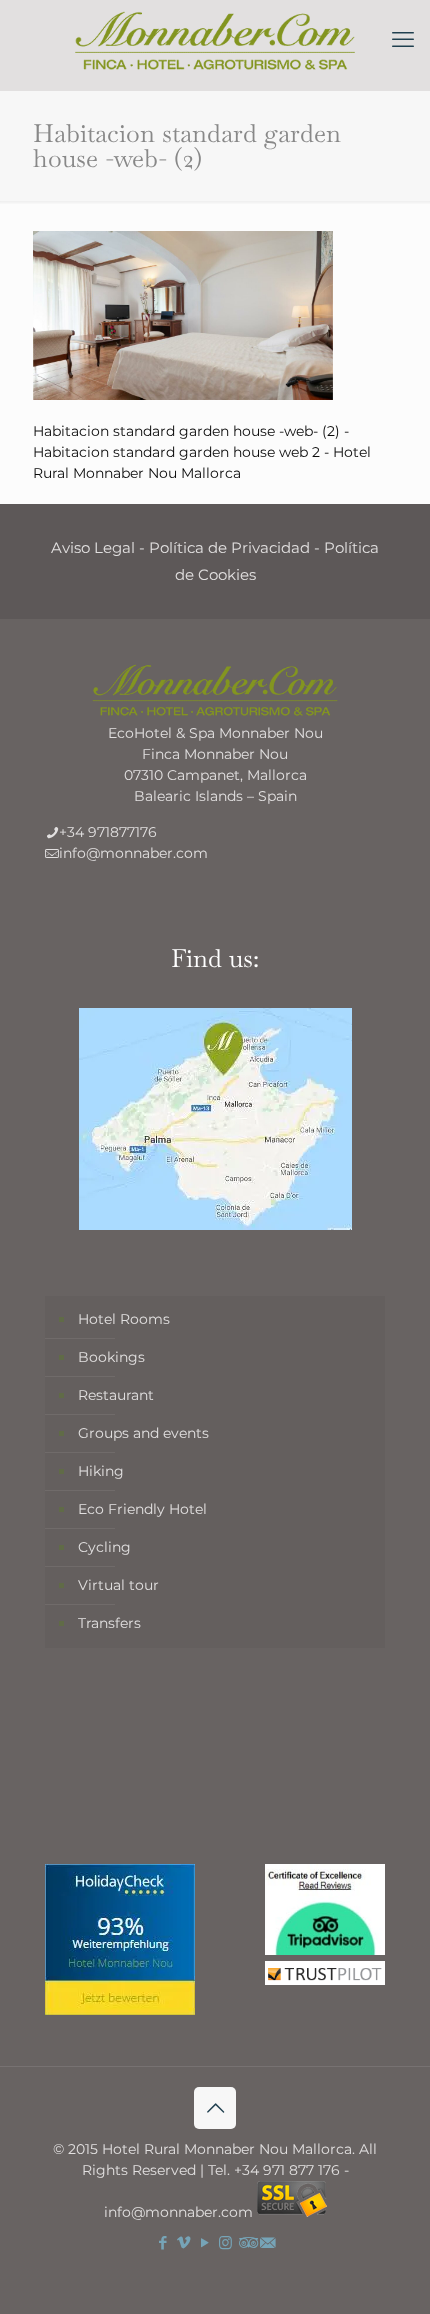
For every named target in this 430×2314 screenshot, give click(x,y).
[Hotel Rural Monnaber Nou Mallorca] (215, 40)
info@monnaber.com (133, 853)
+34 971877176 (108, 832)
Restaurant (116, 1395)
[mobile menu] (403, 40)
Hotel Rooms (124, 1319)
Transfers (109, 1623)
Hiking (101, 1471)
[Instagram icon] (225, 2242)
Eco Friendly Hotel (142, 1509)
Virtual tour (118, 1585)
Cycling (104, 1547)
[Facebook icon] (162, 2242)
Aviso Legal (93, 547)
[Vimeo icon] (183, 2242)
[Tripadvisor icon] (246, 2242)
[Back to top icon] (215, 2108)
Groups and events (143, 1433)
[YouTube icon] (204, 2242)
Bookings (111, 1357)
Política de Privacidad (229, 547)
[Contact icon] (267, 2242)
